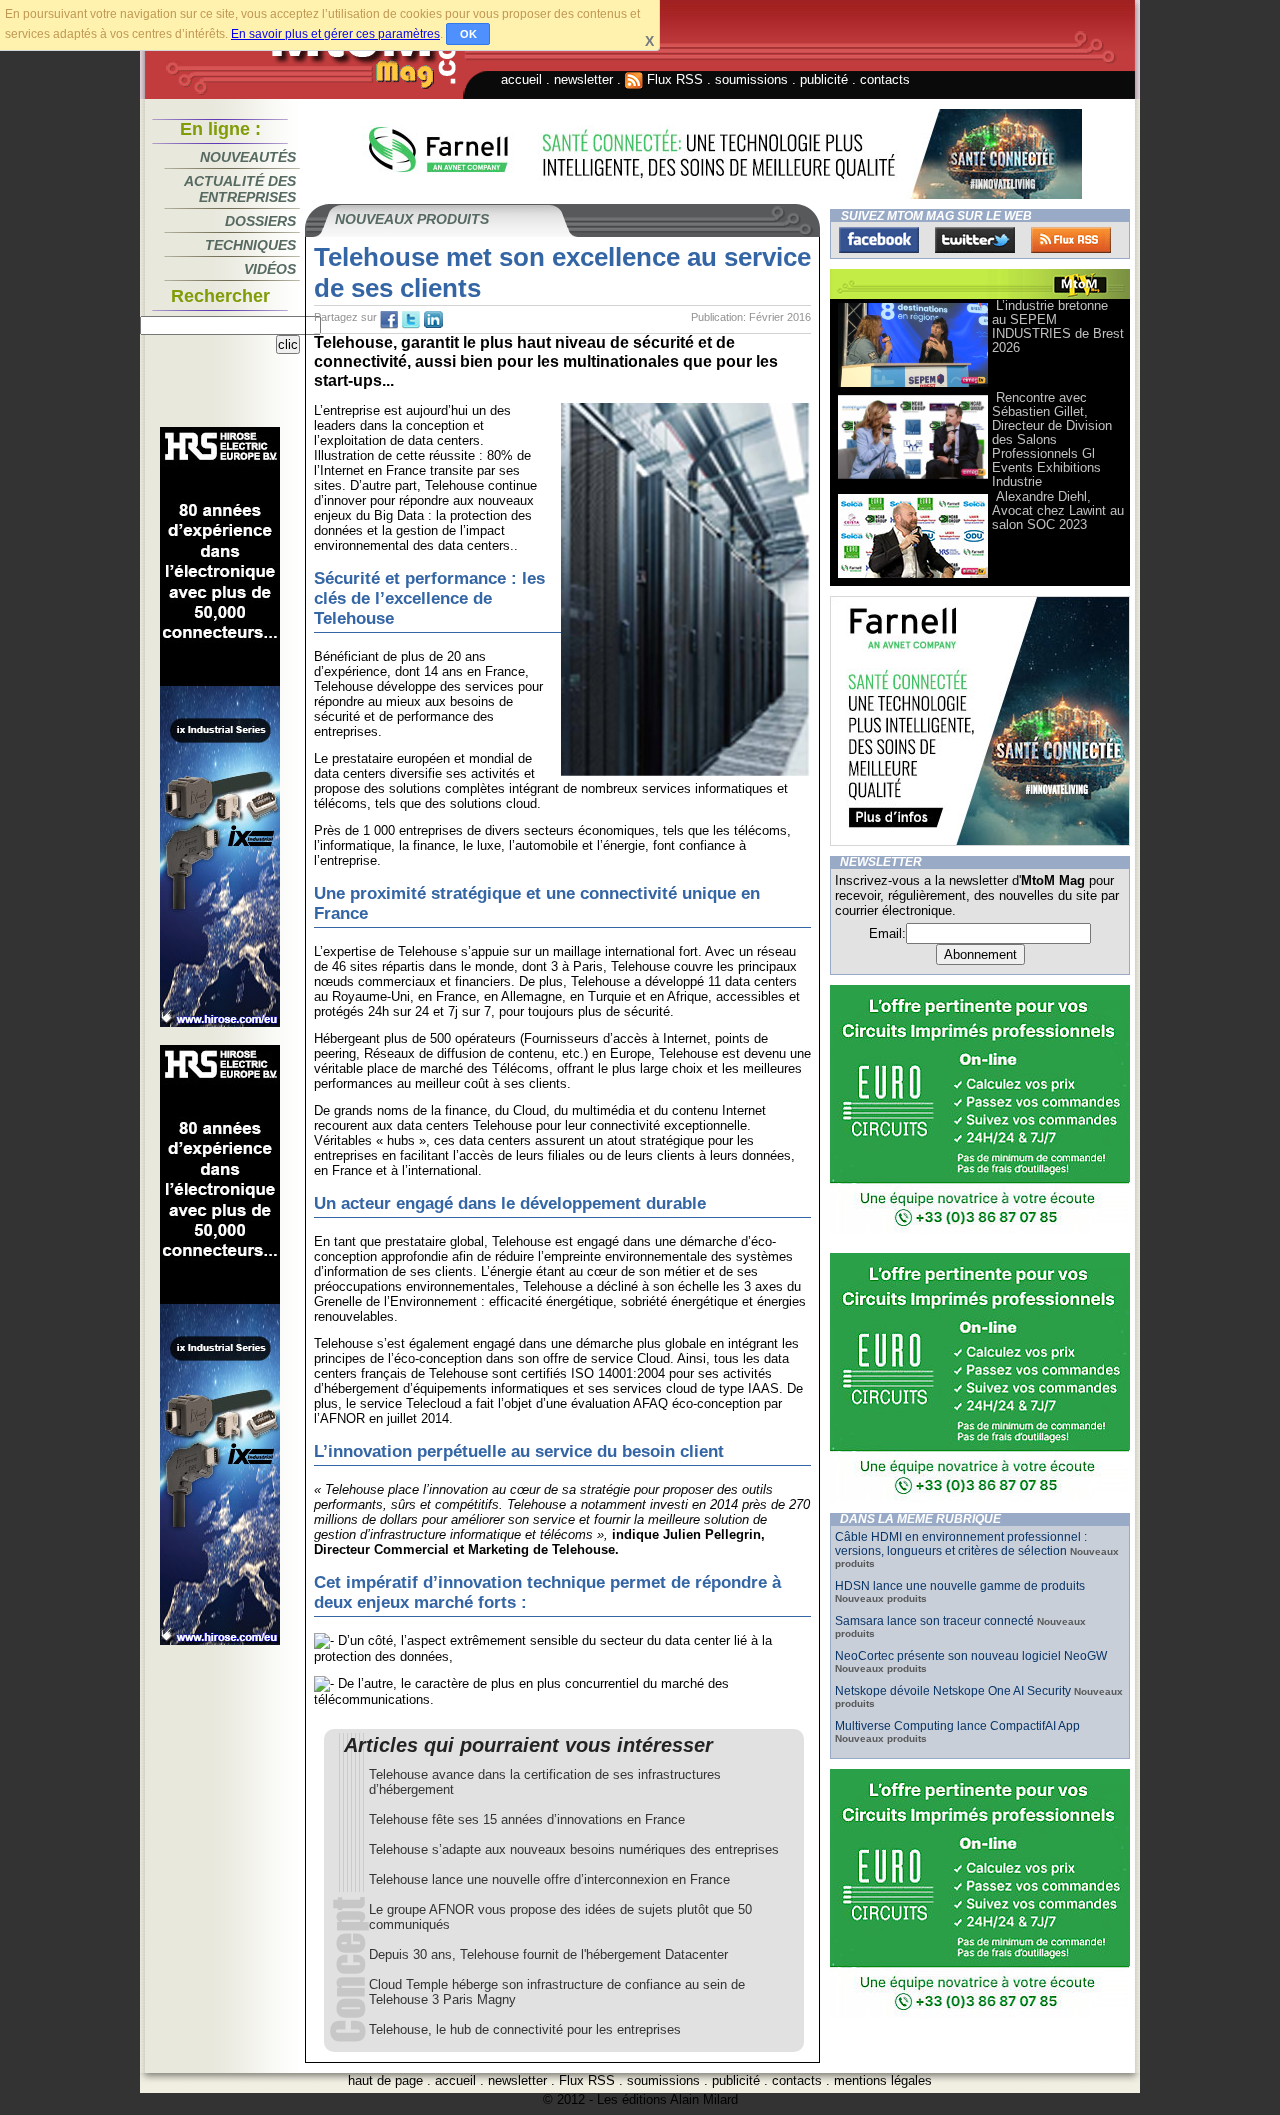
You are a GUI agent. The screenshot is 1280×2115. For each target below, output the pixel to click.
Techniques (250, 245)
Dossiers (260, 221)
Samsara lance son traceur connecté (936, 1621)
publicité (824, 79)
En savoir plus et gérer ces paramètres (335, 34)
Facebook (879, 240)
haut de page (385, 2080)
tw (411, 320)
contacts (885, 79)
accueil (521, 79)
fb (389, 320)
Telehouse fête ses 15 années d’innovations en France (527, 1819)
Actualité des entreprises (240, 189)
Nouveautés (248, 157)
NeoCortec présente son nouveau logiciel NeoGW (971, 1656)
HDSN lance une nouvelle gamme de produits (960, 1586)
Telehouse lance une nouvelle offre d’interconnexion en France (549, 1879)
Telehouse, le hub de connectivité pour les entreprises (525, 2029)
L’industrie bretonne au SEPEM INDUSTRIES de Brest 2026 (1058, 326)
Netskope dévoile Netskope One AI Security (953, 1691)
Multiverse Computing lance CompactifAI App (957, 1726)
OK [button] (468, 34)
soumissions (751, 79)
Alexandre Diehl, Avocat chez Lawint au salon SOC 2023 (1058, 510)
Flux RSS (673, 79)
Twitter (975, 240)
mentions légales (883, 2080)
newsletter (583, 79)
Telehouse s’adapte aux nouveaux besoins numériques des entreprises (574, 1849)
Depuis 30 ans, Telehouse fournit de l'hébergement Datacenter (548, 1954)
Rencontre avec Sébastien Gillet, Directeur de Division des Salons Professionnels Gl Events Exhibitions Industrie (1052, 439)
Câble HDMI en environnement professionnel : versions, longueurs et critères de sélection (961, 1544)
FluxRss (1071, 240)
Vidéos (270, 269)
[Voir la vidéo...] (913, 385)
